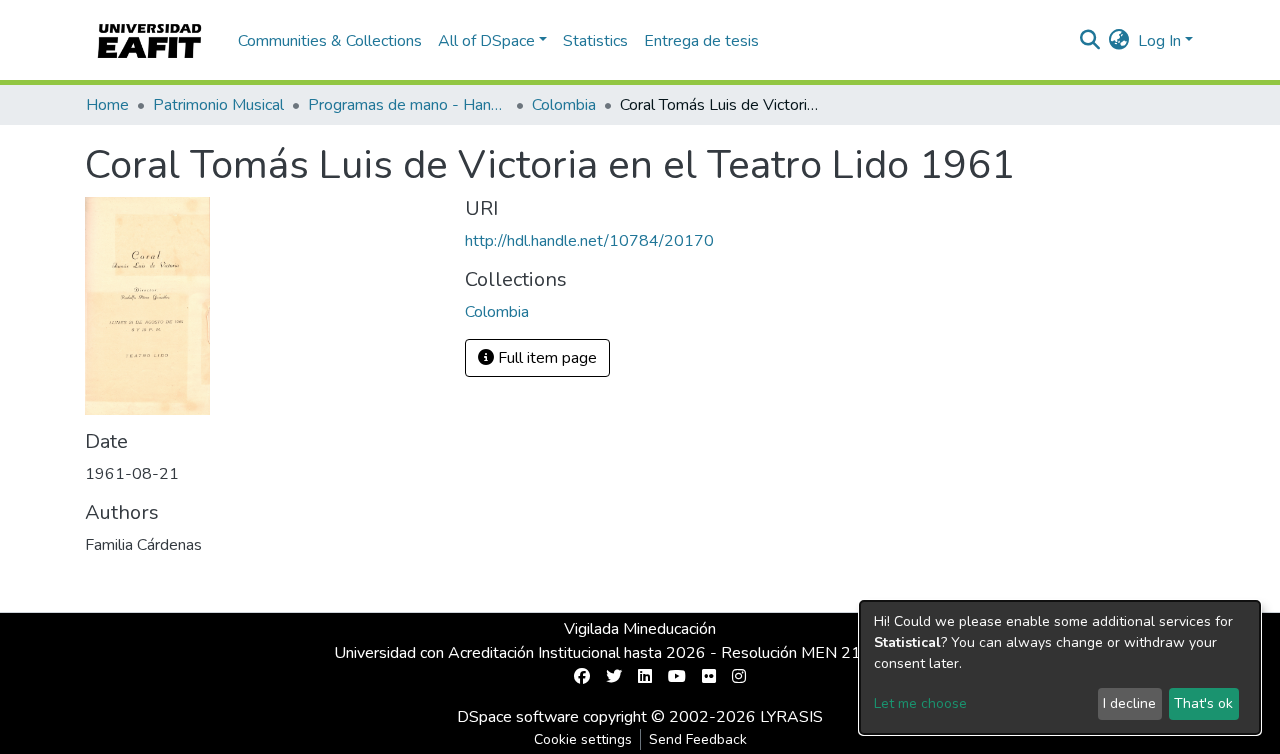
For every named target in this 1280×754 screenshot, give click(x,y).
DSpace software (518, 717)
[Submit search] (1090, 41)
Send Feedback (698, 739)
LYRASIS (791, 717)
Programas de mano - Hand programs (408, 105)
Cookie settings (583, 739)
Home (107, 105)
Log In (1159, 41)
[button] (1119, 41)
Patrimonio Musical (218, 105)
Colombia (564, 105)
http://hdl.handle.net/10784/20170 (589, 241)
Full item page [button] (545, 358)
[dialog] (1060, 667)
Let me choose (920, 703)
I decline (1129, 703)
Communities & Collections (330, 41)
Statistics (595, 41)
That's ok (1203, 703)
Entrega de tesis (701, 41)
